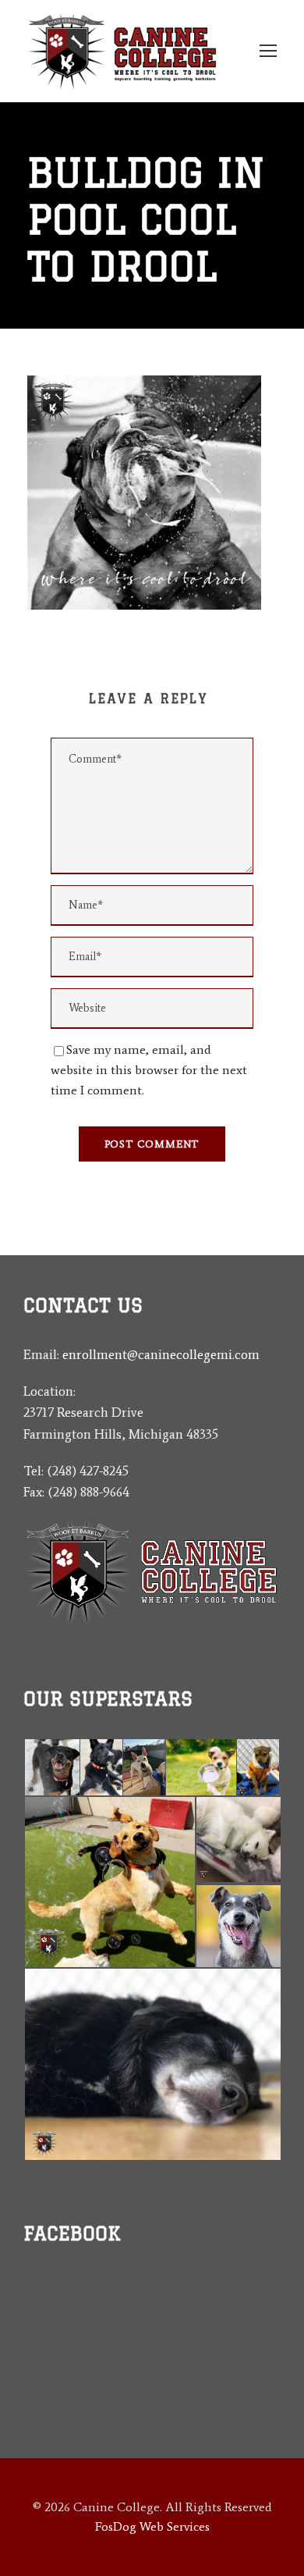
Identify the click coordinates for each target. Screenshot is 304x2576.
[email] (29, 2352)
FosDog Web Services (152, 2526)
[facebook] (57, 2352)
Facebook (72, 2233)
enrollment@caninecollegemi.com (161, 1354)
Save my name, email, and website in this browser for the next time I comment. (149, 1069)
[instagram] (84, 2352)
